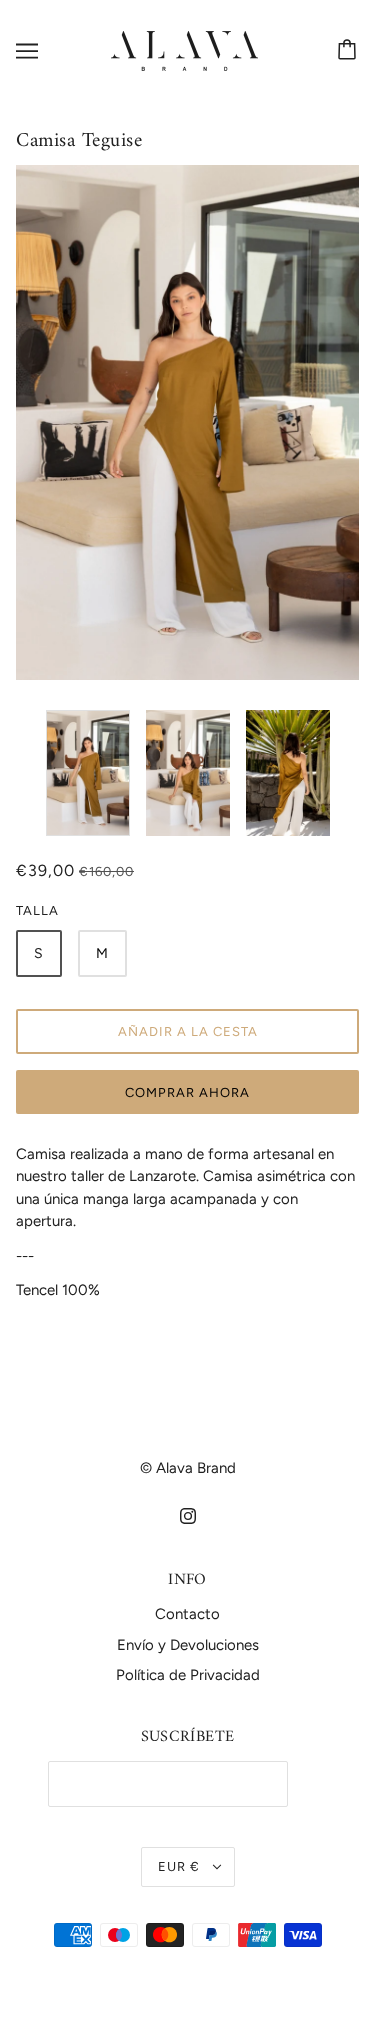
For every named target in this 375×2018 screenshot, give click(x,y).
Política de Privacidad (188, 1675)
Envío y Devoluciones (188, 1645)
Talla (37, 910)
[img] (188, 1515)
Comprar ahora (187, 1092)
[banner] (184, 50)
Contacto (187, 1614)
